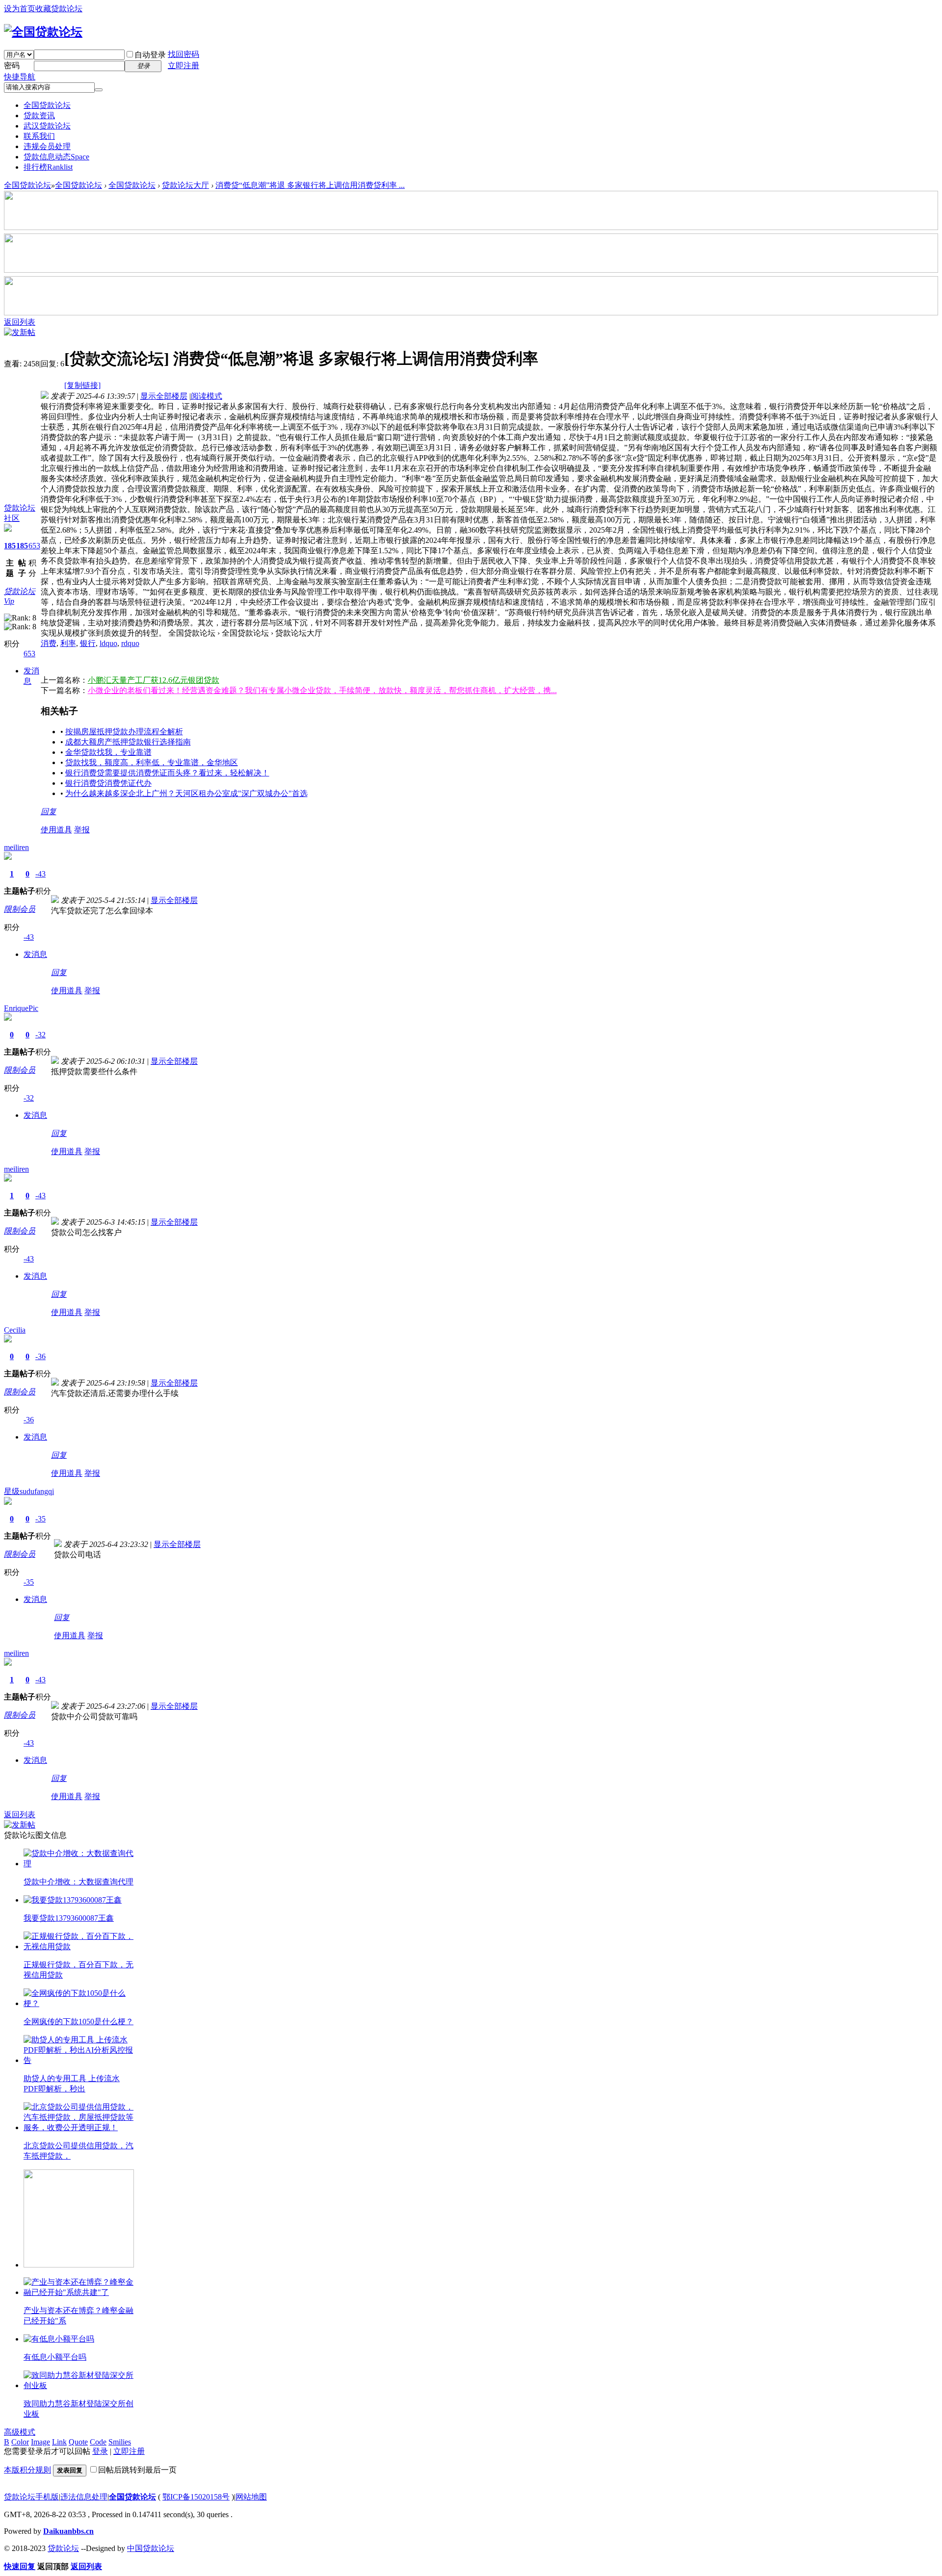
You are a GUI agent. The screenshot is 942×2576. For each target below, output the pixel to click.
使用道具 (56, 830)
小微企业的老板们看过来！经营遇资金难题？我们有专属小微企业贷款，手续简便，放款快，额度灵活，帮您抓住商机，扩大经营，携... (322, 690)
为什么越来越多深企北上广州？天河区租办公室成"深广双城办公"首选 (186, 793)
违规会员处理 (47, 146)
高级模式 (20, 2432)
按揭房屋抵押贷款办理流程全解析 (124, 732)
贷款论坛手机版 (31, 2497)
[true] (99, 90)
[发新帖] (20, 332)
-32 (40, 1035)
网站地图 (251, 2497)
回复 (49, 811)
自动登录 (150, 55)
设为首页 (20, 9)
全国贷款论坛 (47, 105)
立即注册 (183, 65)
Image (40, 2442)
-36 (40, 1356)
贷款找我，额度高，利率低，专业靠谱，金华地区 (152, 762)
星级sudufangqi (29, 1491)
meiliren (16, 847)
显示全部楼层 (164, 396)
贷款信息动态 (56, 157)
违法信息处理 (84, 2497)
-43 (40, 874)
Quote (78, 2442)
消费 (49, 643)
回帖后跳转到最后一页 (137, 2470)
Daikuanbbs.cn (68, 2531)
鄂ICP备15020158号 (196, 2497)
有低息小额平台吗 (55, 2357)
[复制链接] (82, 385)
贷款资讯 (39, 116)
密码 (12, 65)
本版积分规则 (27, 2470)
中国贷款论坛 (151, 2548)
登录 (100, 2451)
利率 (68, 643)
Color (20, 2442)
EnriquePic (21, 1008)
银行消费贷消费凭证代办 (108, 783)
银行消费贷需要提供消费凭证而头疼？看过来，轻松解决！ (167, 773)
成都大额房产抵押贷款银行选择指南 (128, 742)
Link (59, 2442)
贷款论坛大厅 (185, 185)
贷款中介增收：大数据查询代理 (78, 1882)
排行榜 (48, 167)
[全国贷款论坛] (43, 32)
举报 (82, 830)
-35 (40, 1519)
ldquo (108, 643)
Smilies (120, 2442)
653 (34, 546)
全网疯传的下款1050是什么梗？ (78, 2022)
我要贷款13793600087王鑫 (69, 1918)
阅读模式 (207, 396)
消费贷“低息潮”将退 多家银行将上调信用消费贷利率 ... (310, 185)
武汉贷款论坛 (47, 126)
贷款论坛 (63, 2548)
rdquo (130, 643)
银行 (88, 643)
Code (98, 2442)
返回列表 (20, 322)
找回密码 (183, 54)
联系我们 (39, 136)
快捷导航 (20, 77)
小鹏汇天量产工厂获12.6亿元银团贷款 (154, 680)
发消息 (35, 954)
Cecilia (15, 1330)
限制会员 (20, 909)
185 (10, 546)
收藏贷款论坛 (59, 9)
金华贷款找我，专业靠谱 (108, 752)
